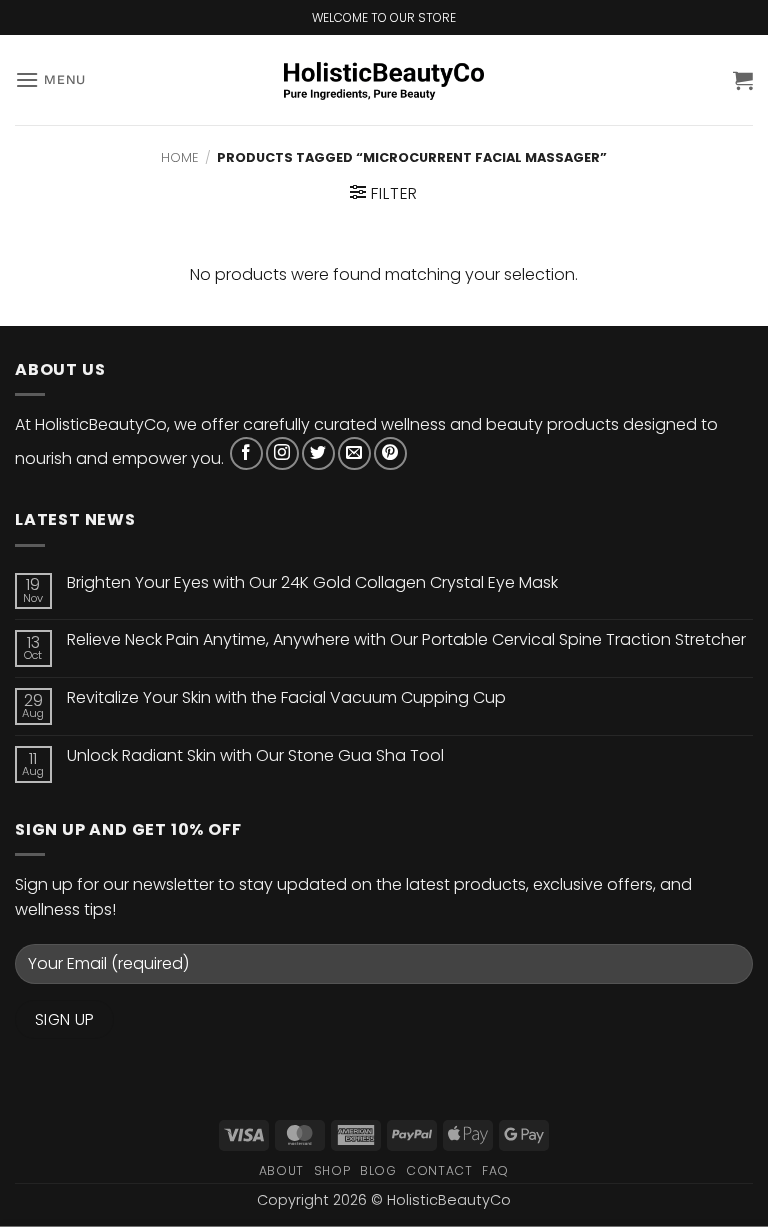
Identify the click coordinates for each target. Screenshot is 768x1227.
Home (179, 157)
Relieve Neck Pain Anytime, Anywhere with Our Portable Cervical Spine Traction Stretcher (406, 639)
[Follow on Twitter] (318, 453)
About (281, 1170)
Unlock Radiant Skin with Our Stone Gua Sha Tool (255, 755)
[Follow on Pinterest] (390, 453)
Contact (439, 1170)
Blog (378, 1170)
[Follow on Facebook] (246, 453)
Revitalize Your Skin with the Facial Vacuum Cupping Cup (286, 697)
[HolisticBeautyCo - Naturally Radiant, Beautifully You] (384, 80)
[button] (50, 79)
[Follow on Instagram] (282, 453)
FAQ (495, 1170)
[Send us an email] (354, 453)
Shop (332, 1170)
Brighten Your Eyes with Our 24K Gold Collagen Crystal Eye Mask (312, 582)
